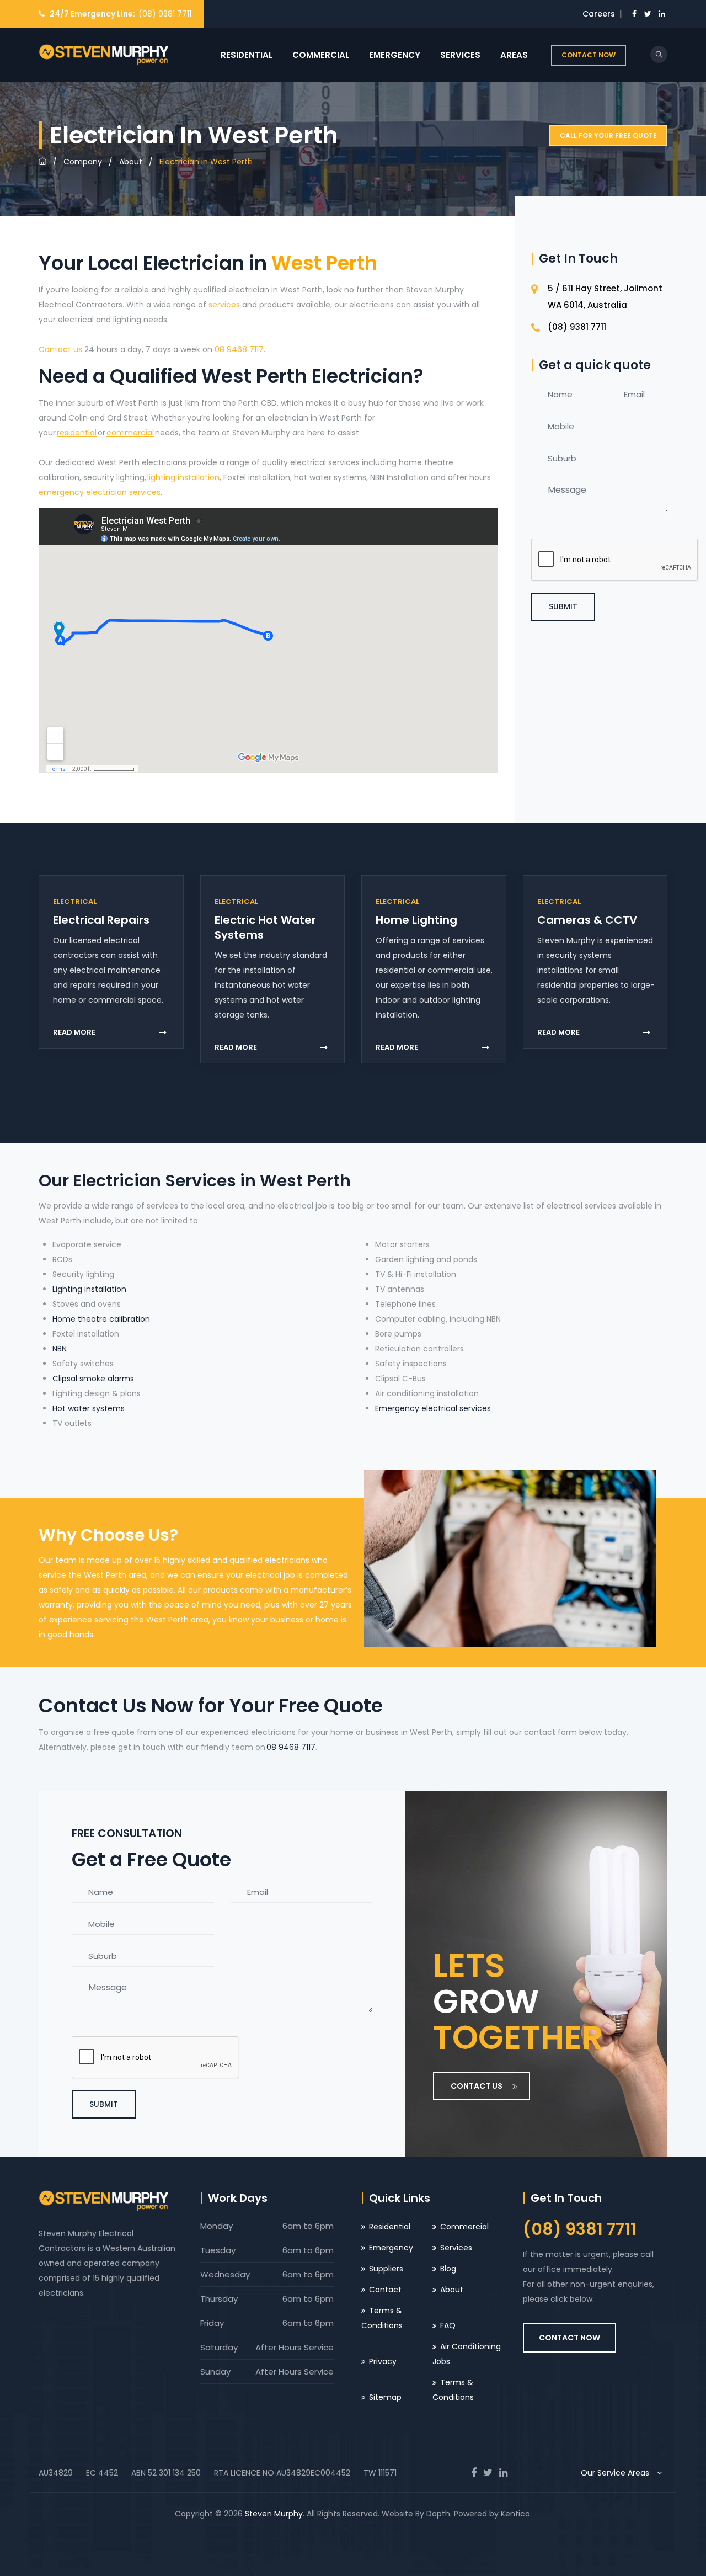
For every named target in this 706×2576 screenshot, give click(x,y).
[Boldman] (103, 55)
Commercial (321, 55)
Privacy (383, 2361)
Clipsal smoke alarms (93, 1379)
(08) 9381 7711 (165, 14)
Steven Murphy (274, 2514)
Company (83, 162)
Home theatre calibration (101, 1319)
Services (460, 55)
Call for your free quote (608, 135)
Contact (385, 2290)
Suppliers (386, 2269)
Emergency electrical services (433, 1408)
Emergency (395, 55)
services (224, 305)
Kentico (515, 2514)
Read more (74, 1032)
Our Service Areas (616, 2473)
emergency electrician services (100, 492)
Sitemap (385, 2397)
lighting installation (183, 477)
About (131, 162)
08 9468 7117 (239, 349)
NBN (60, 1349)
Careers (599, 14)
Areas (514, 55)
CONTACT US (477, 2086)
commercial (130, 433)
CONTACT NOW (589, 55)
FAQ (448, 2325)
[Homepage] (42, 162)
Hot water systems (89, 1408)
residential (77, 433)
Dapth (438, 2514)
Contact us (60, 349)
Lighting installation (89, 1289)
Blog (448, 2269)
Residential (247, 55)
